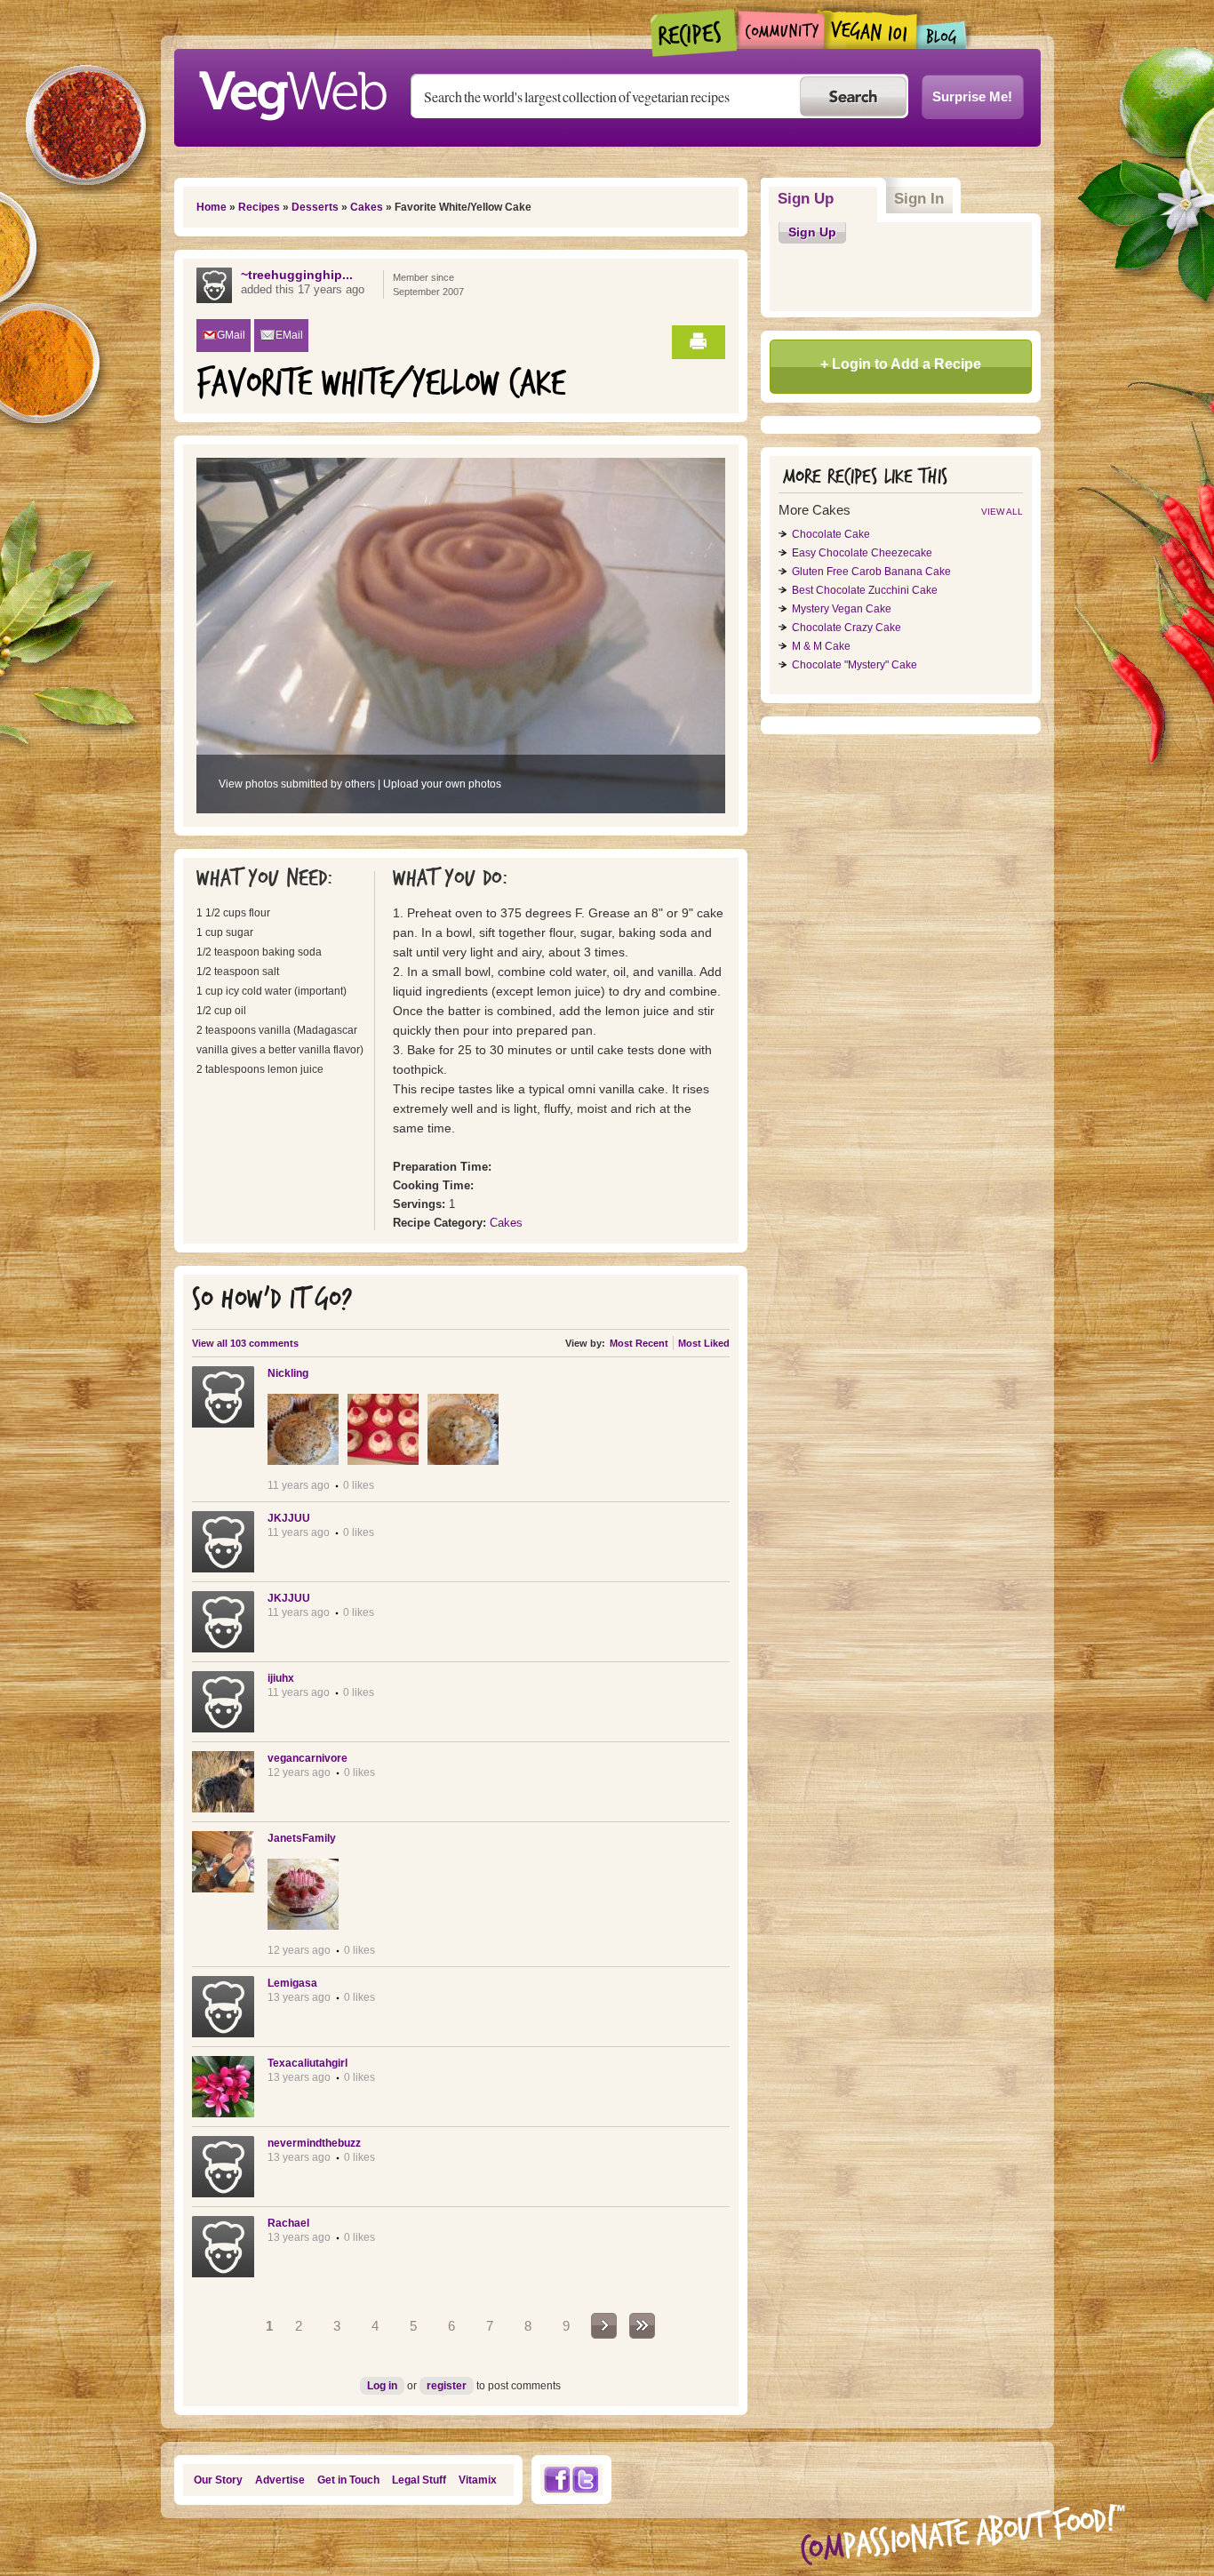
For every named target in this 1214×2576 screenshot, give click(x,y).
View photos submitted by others (297, 784)
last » (642, 2326)
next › (604, 2326)
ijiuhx (281, 1678)
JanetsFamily (302, 1838)
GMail (231, 335)
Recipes (695, 33)
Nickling (288, 1373)
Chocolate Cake (831, 534)
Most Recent (639, 1343)
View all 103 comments (245, 1343)
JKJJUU (289, 1518)
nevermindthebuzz (314, 2143)
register (447, 2386)
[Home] (292, 91)
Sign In (919, 199)
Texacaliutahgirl (307, 2063)
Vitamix (478, 2480)
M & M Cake (821, 646)
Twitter (586, 2480)
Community (781, 30)
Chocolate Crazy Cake (847, 628)
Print (699, 342)
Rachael (288, 2223)
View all (1002, 512)
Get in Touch (348, 2480)
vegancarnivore (307, 1758)
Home (212, 207)
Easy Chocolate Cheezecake (862, 553)
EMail (289, 335)
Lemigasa (292, 1983)
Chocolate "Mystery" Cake (855, 665)
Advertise (280, 2480)
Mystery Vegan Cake (842, 609)
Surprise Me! (972, 96)
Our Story (218, 2480)
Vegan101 (871, 29)
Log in (382, 2386)
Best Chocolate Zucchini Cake (865, 590)
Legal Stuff (419, 2480)
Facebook (556, 2480)
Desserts (315, 207)
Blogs (942, 35)
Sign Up (828, 199)
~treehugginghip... (297, 275)
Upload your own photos (442, 784)
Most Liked (704, 1343)
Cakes (367, 207)
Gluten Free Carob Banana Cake (871, 572)
